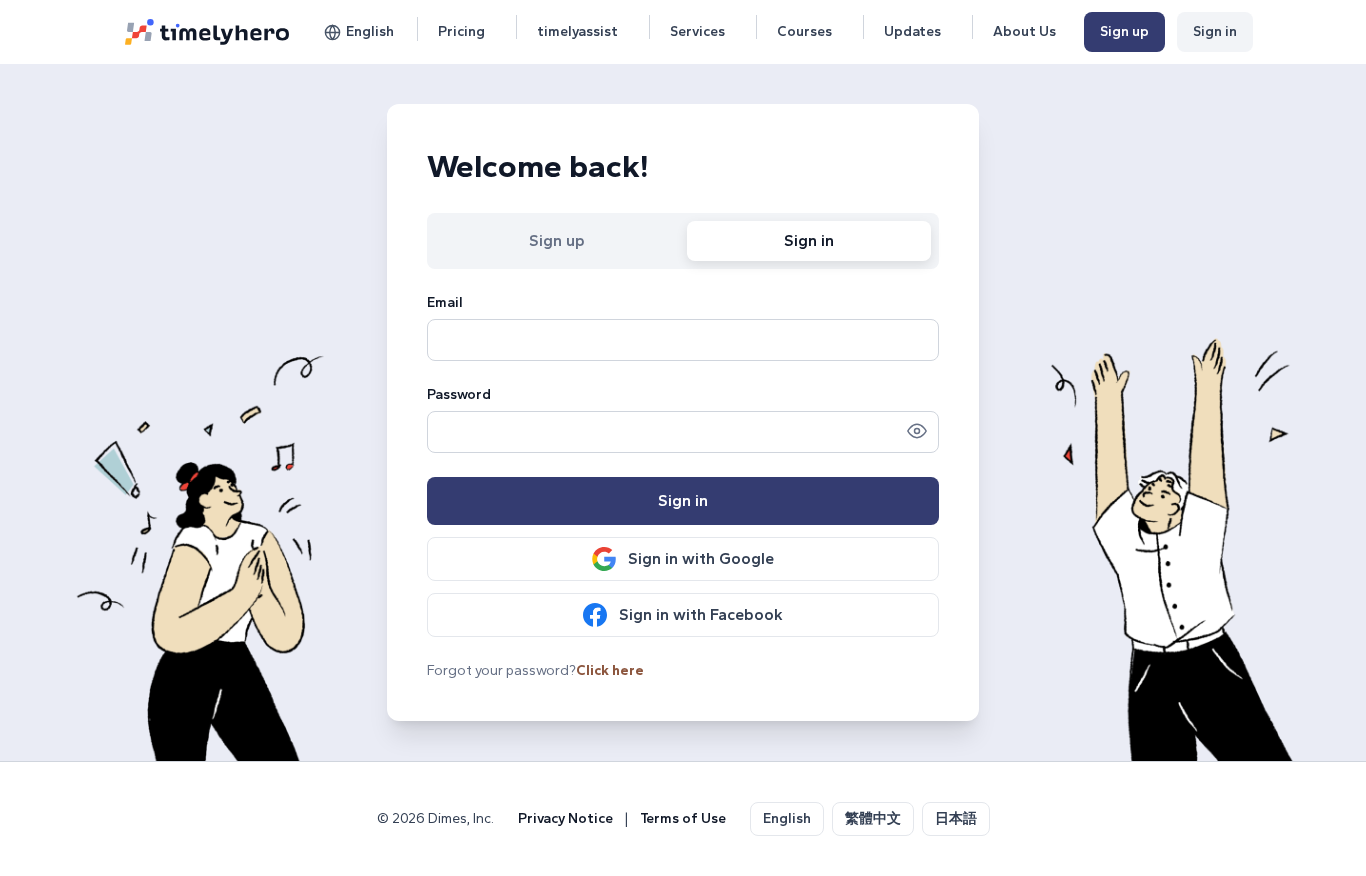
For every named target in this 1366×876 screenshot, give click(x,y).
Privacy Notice (565, 818)
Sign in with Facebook (701, 614)
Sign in (1215, 31)
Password (459, 394)
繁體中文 (873, 818)
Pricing (461, 31)
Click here (610, 670)
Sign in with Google (701, 558)
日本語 (956, 818)
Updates (912, 31)
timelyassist (577, 31)
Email (445, 302)
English (370, 31)
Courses (804, 31)
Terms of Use (683, 818)
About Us (1024, 31)
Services (697, 31)
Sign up (1124, 31)
